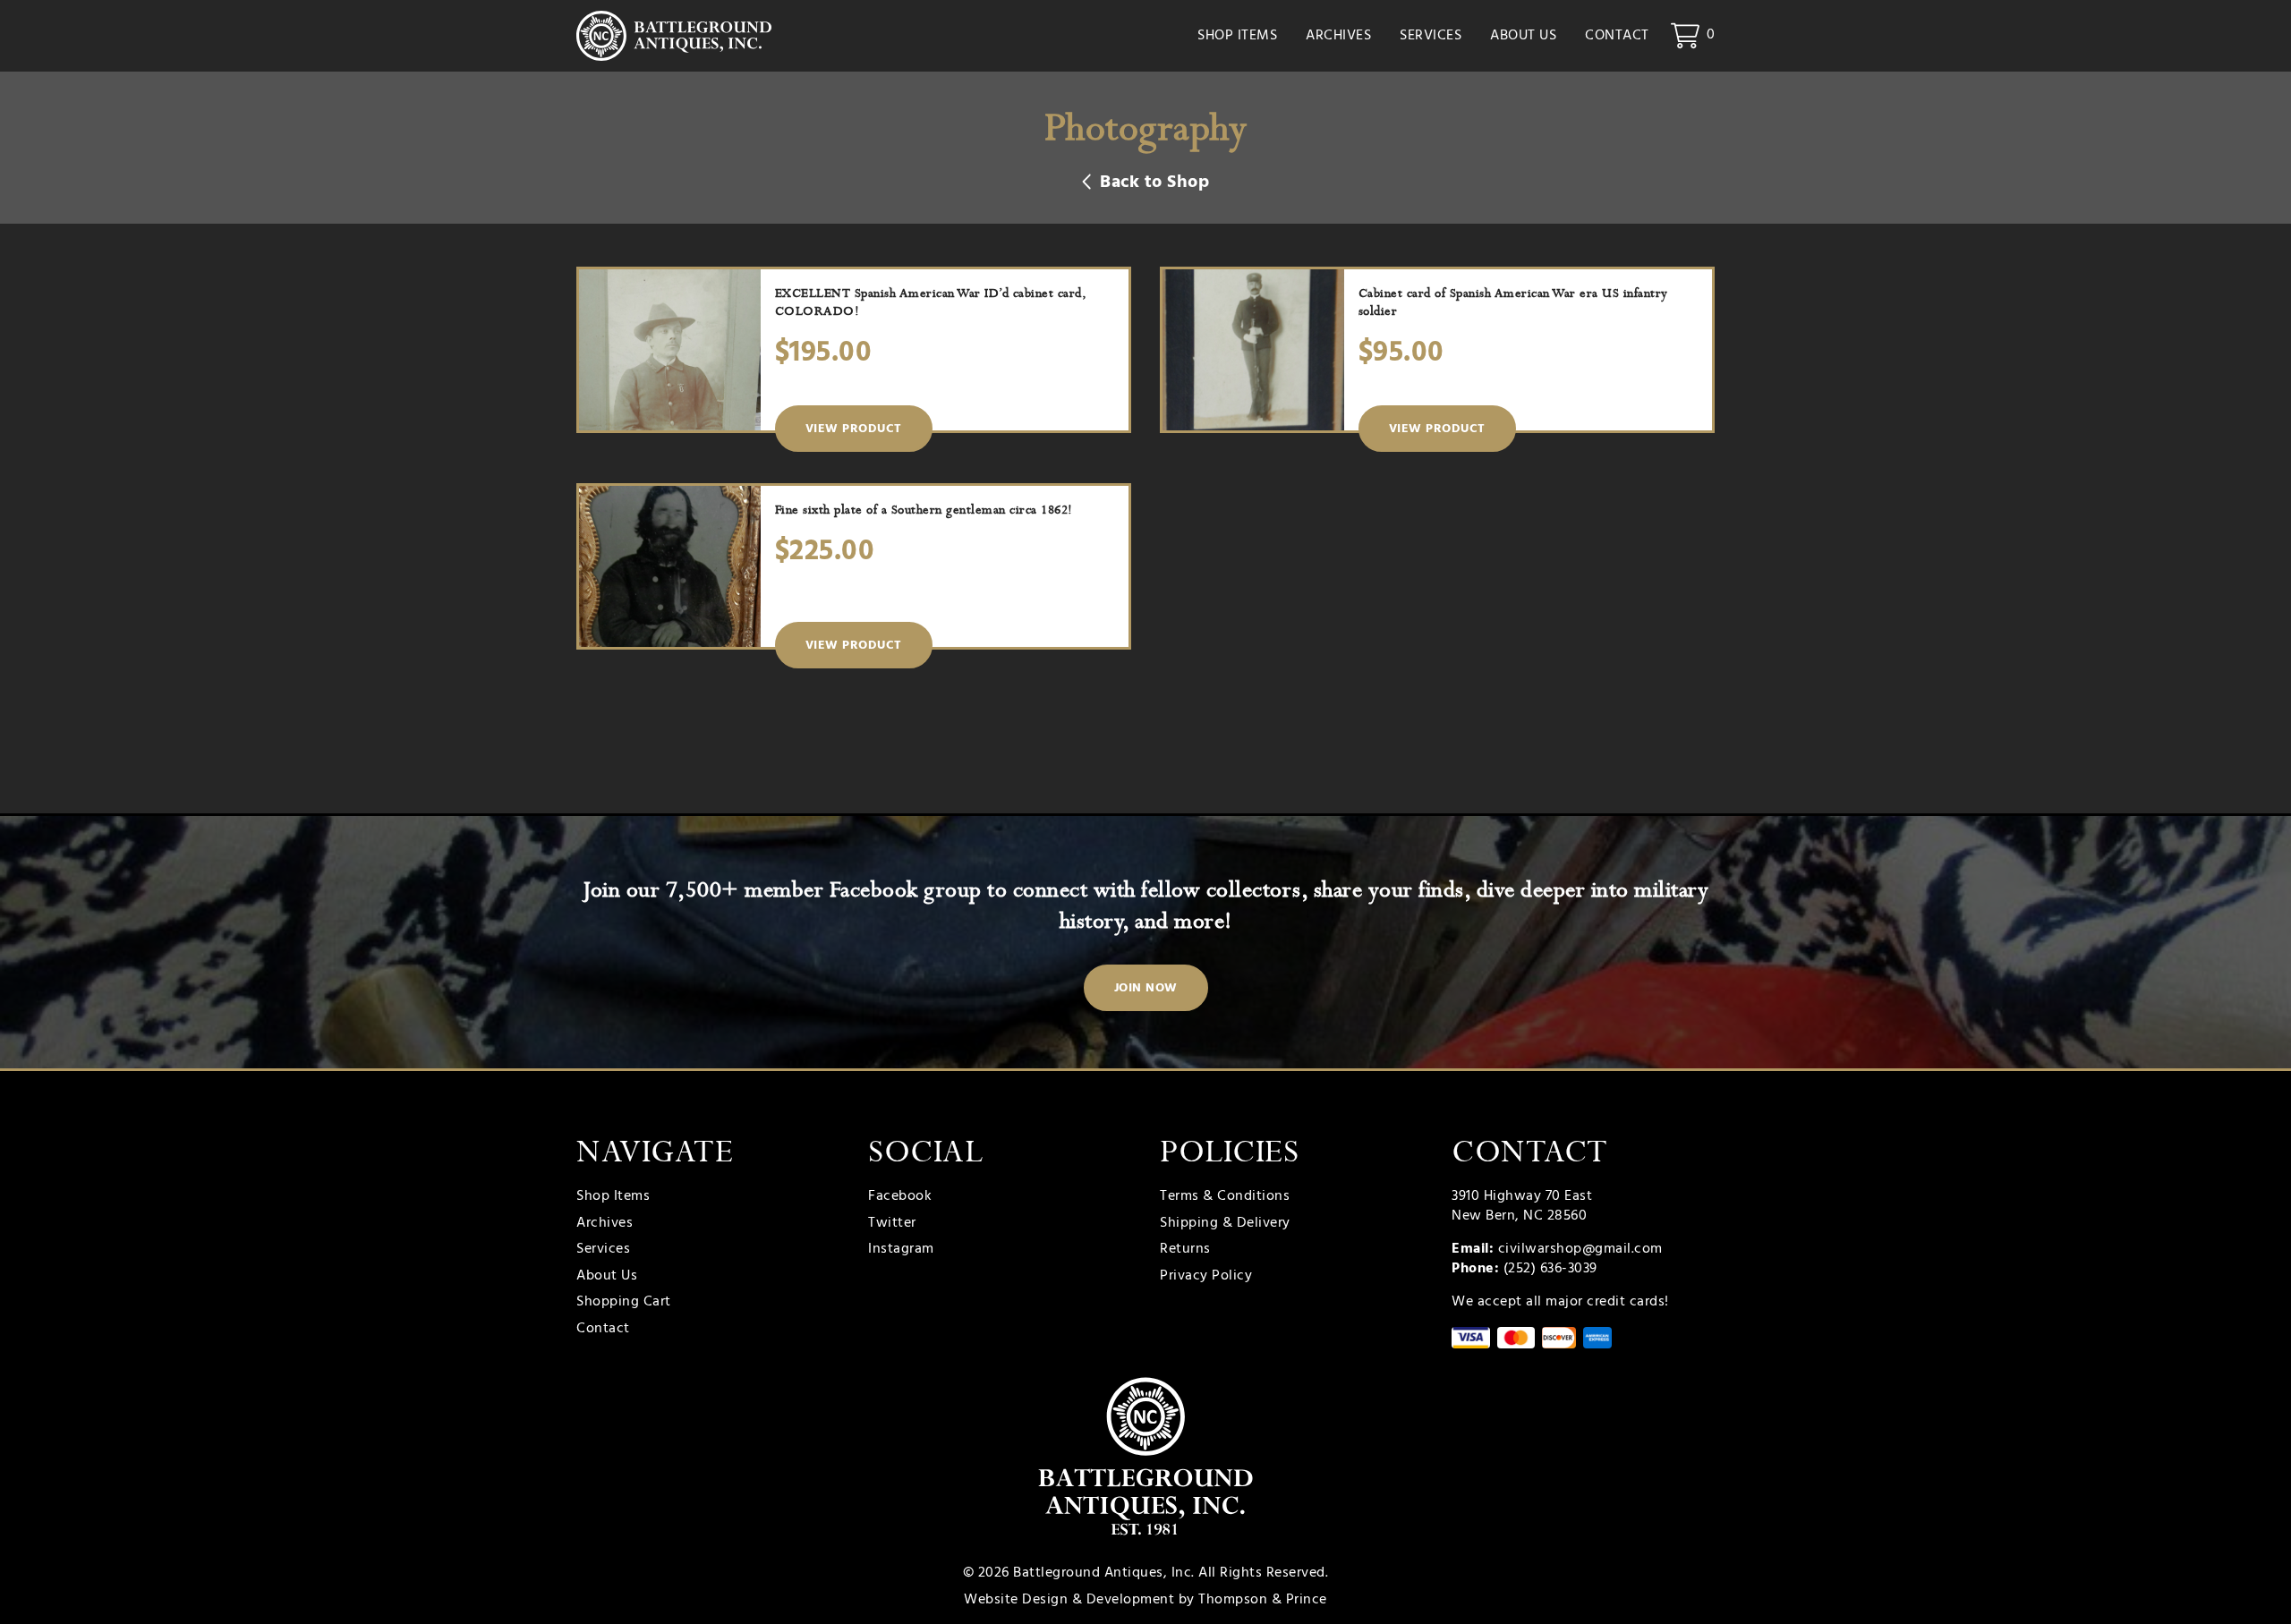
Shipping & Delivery (1225, 1224)
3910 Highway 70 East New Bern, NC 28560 (1522, 1206)
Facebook (900, 1197)
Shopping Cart (624, 1303)
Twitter (892, 1224)
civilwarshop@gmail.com (1580, 1249)
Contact (1617, 36)
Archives (1338, 36)
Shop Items (1237, 36)
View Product (854, 429)
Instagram (901, 1250)
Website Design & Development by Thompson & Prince (1145, 1600)
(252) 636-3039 (1550, 1269)
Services (1431, 36)
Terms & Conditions (1225, 1197)
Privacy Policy (1206, 1277)
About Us (1523, 36)
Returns (1185, 1250)
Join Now (1146, 988)
